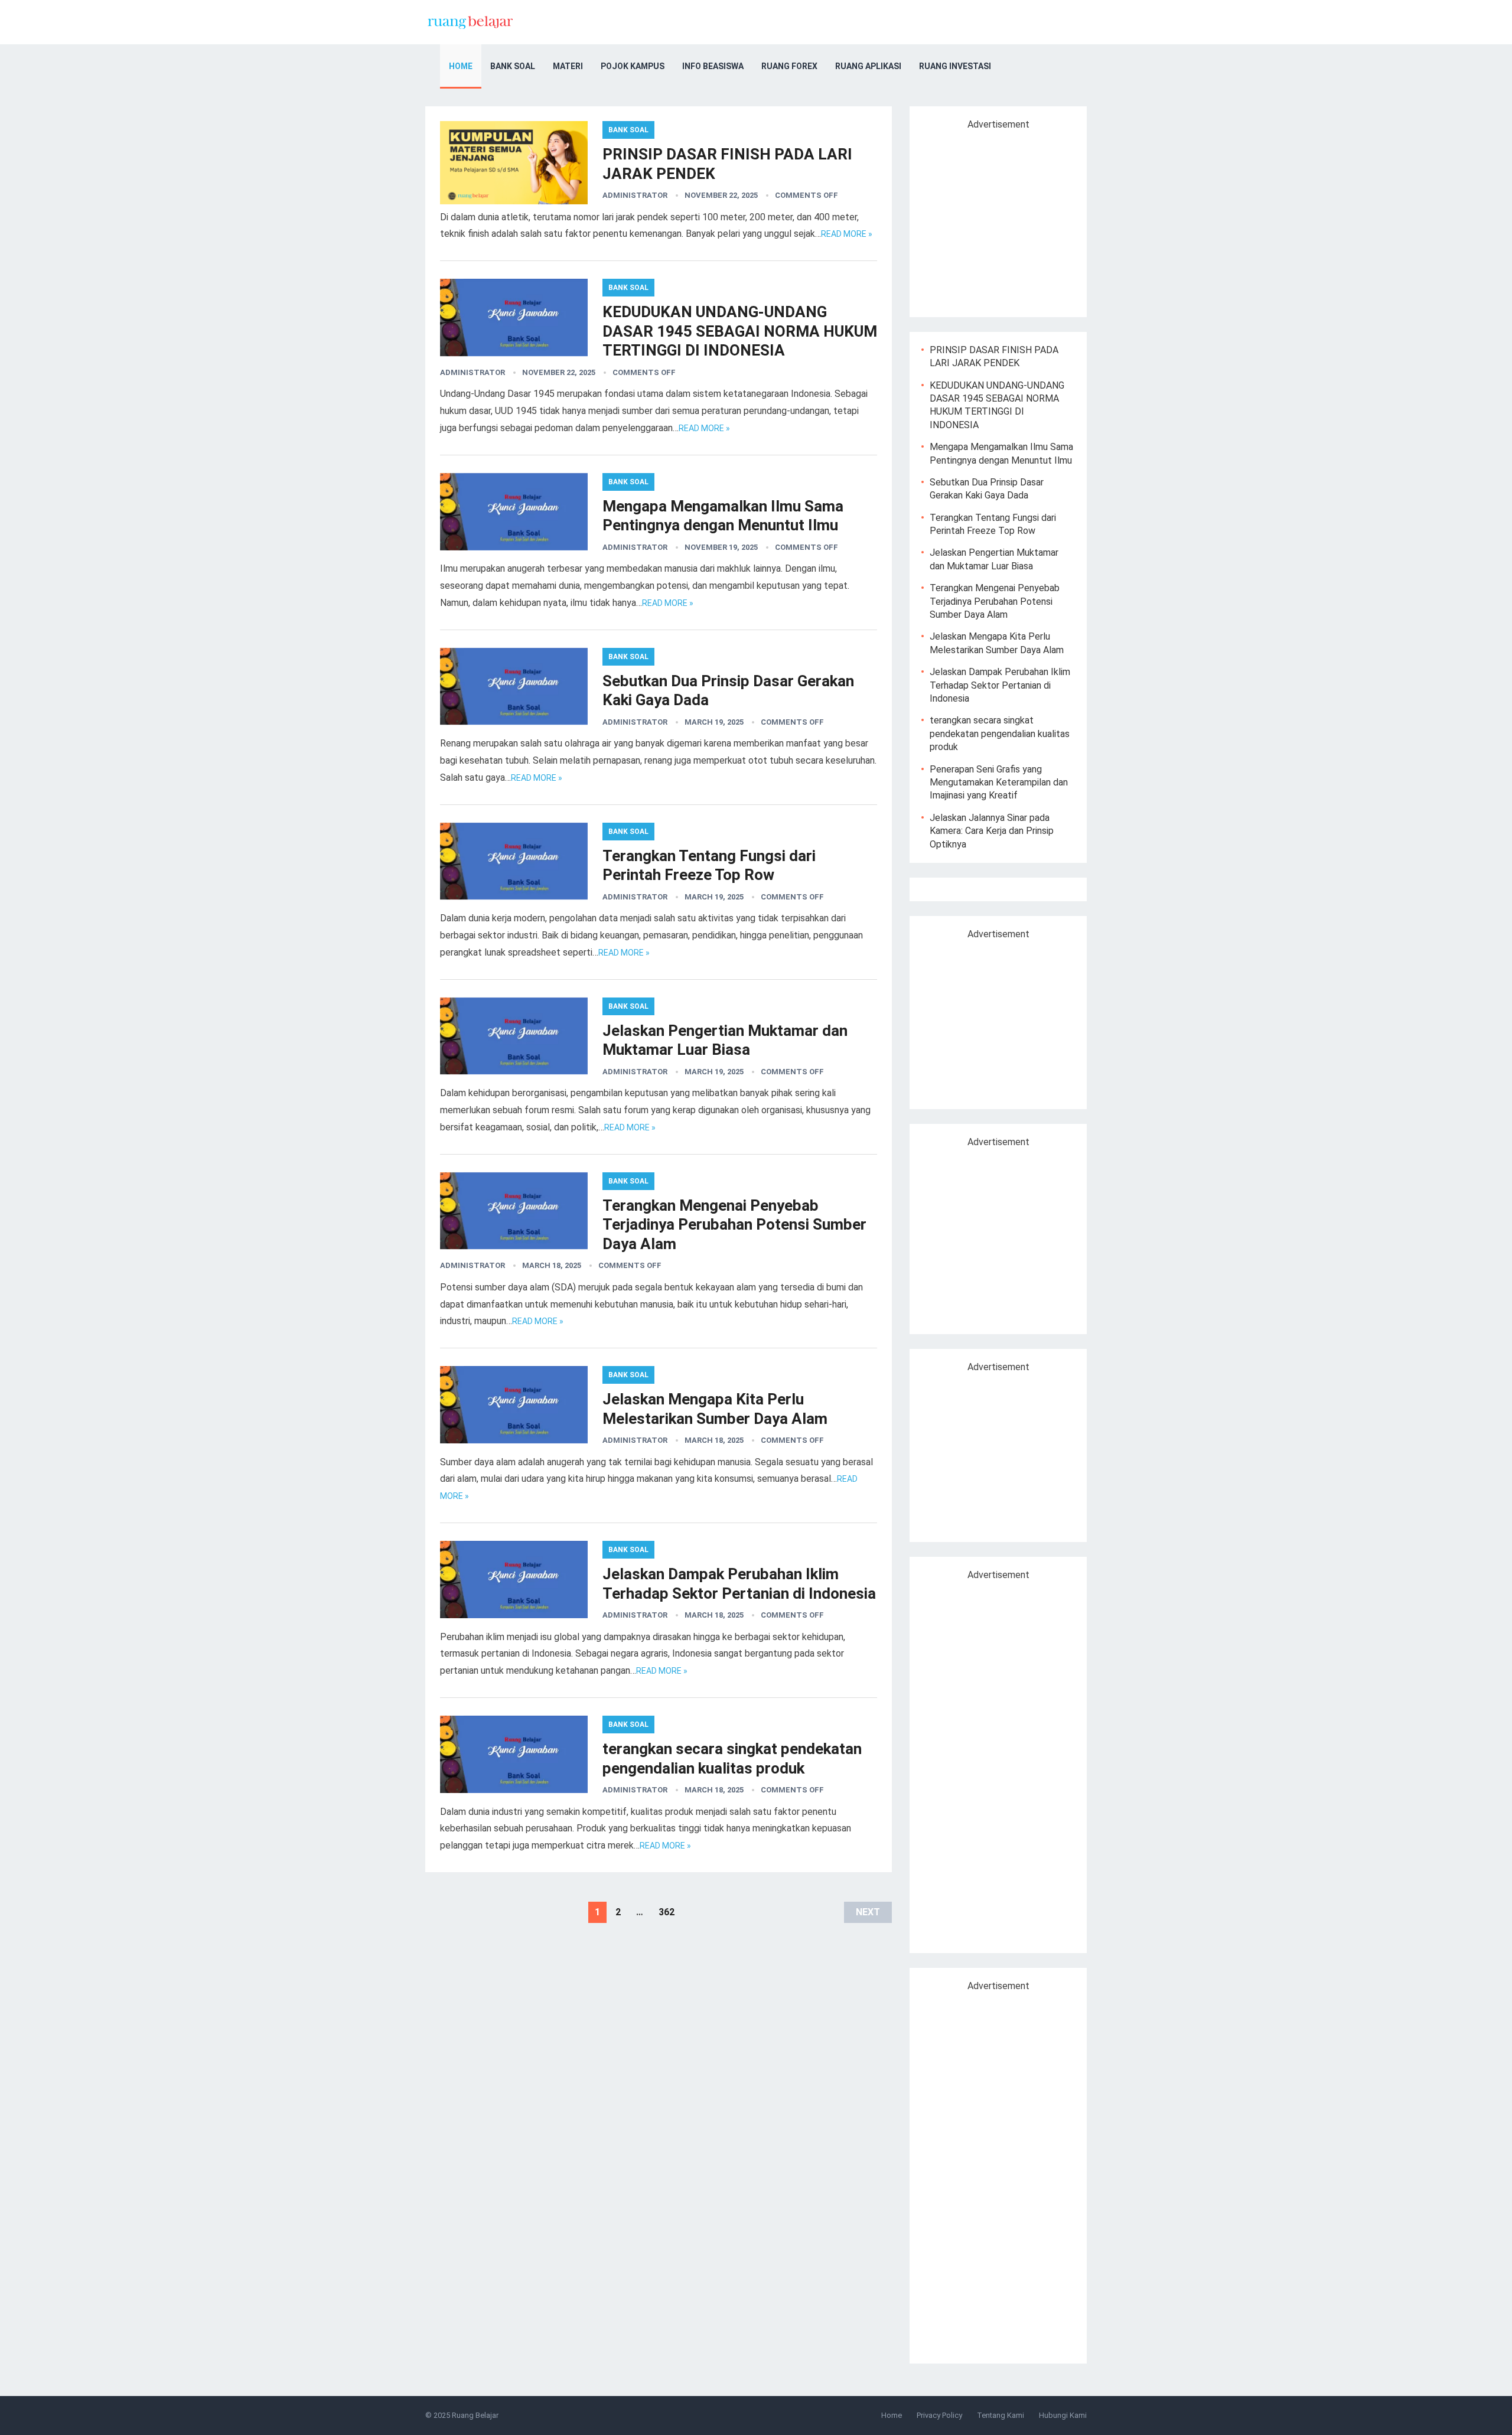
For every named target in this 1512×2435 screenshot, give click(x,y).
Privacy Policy (939, 2415)
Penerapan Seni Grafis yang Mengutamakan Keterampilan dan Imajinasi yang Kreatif (999, 783)
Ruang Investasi (955, 66)
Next (868, 1912)
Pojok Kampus (633, 66)
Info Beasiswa (713, 66)
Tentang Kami (1001, 2415)
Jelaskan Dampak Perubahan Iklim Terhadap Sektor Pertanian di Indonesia (1000, 685)
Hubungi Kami (1063, 2415)
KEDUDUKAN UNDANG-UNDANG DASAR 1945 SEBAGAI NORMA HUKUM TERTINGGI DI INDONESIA (740, 331)
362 (667, 1912)
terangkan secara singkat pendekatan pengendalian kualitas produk (1000, 734)
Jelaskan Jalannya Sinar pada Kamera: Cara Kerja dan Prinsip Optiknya (992, 831)
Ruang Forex (789, 66)
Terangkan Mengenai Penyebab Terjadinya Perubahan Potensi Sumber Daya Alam (734, 1225)
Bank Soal (513, 66)
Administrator (635, 195)
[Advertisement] (1021, 219)
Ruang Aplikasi (868, 66)
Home (461, 66)
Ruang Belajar (475, 2415)
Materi (568, 66)
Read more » (847, 234)
